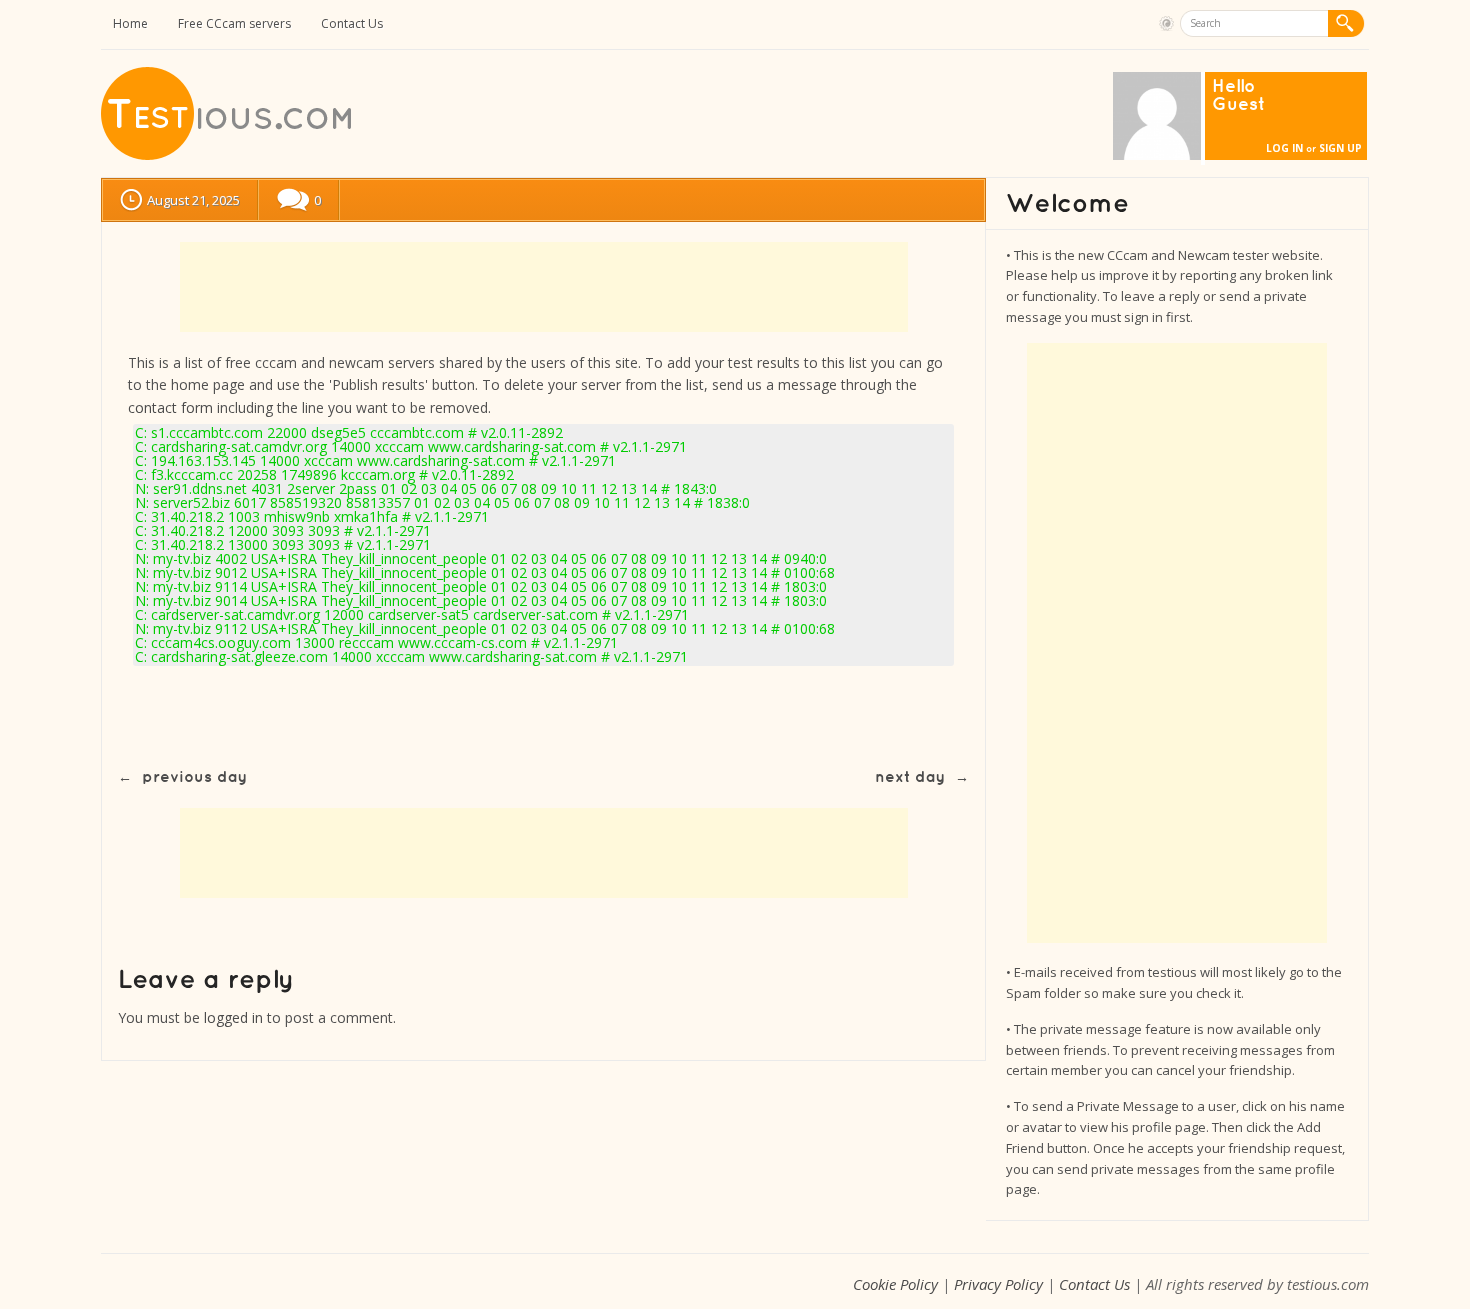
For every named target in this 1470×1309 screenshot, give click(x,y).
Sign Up (1340, 148)
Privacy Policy (998, 1284)
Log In (1284, 148)
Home (130, 23)
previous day (194, 777)
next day (910, 777)
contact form (170, 407)
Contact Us (352, 23)
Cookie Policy (895, 1284)
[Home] (228, 155)
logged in (233, 1017)
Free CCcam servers (234, 23)
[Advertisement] (544, 287)
